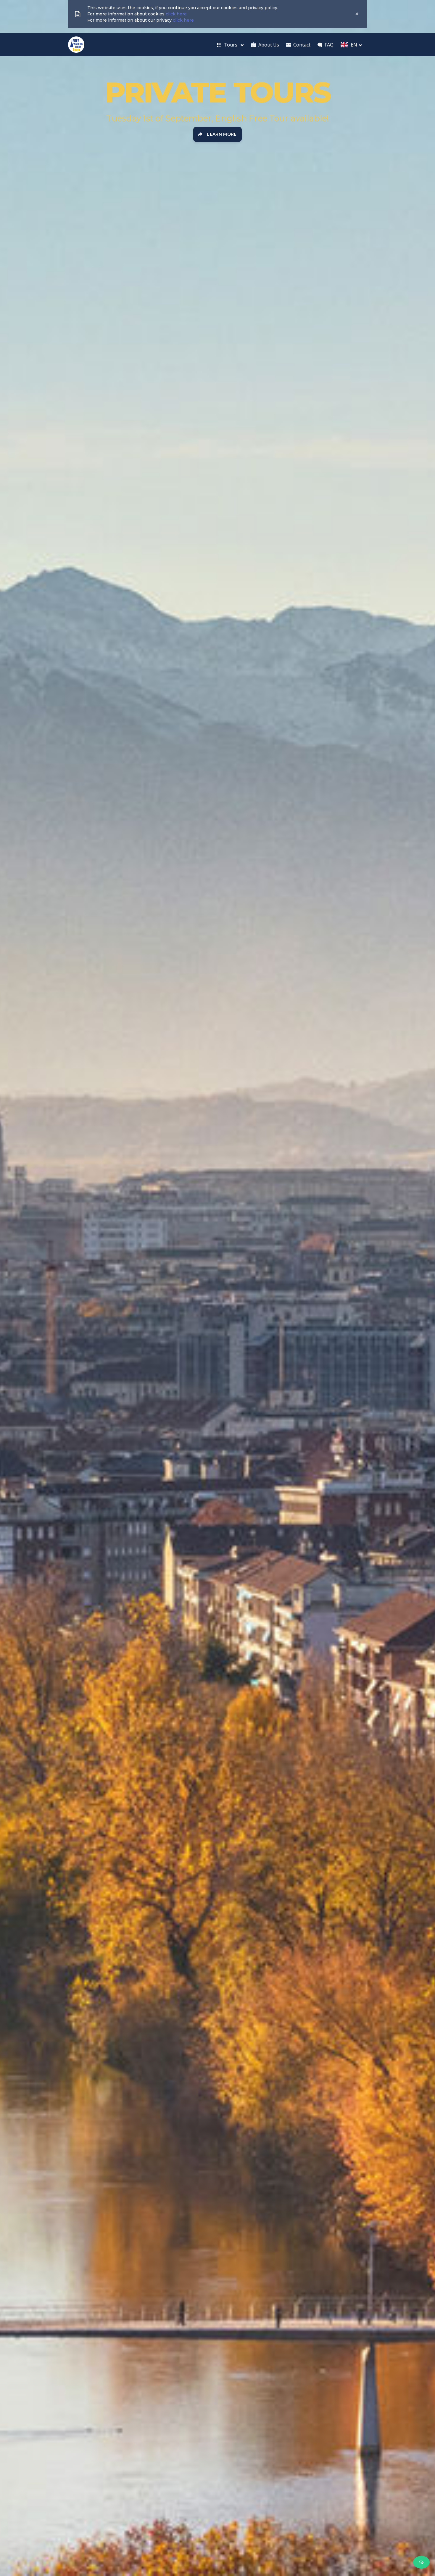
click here (176, 14)
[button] (230, 45)
